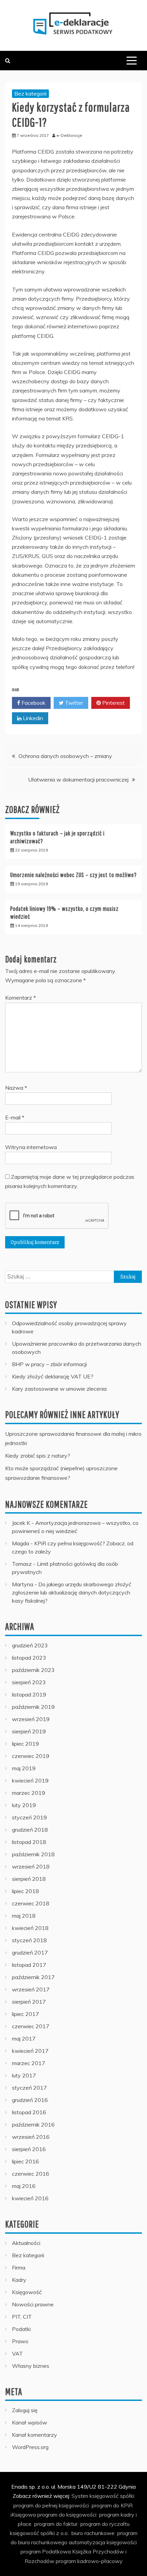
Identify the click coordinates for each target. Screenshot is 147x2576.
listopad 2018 (29, 1842)
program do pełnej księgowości (51, 2505)
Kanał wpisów (30, 2422)
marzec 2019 (29, 1793)
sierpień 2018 (29, 1879)
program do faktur (56, 2524)
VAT (17, 2353)
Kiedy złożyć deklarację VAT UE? (53, 1376)
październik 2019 (33, 1707)
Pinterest (113, 703)
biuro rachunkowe (93, 2533)
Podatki (21, 2329)
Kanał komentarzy (35, 2435)
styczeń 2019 (29, 1817)
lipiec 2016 (25, 2161)
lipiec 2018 (25, 1891)
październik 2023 (33, 1670)
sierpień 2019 (29, 1731)
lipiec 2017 (25, 2014)
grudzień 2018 (30, 1830)
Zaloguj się (25, 2410)
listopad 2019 (29, 1694)
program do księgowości (67, 2515)
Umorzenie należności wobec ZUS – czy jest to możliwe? (73, 875)
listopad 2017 (29, 1965)
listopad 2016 (29, 2112)
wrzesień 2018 (31, 1866)
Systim (80, 2496)
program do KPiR (112, 2505)
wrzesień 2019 (31, 1719)
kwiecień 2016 (30, 2198)
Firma (19, 2267)
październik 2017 (33, 1977)
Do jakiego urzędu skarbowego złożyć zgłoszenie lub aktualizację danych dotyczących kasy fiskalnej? (72, 1592)
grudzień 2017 (30, 1952)
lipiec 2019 (25, 1744)
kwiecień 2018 (30, 1928)
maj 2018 (24, 1916)
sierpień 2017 (29, 2002)
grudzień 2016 (30, 2100)
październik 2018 (33, 1854)
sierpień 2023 (29, 1682)
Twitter (73, 703)
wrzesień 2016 (31, 2137)
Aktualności (26, 2243)
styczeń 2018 (29, 1940)
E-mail (15, 1117)
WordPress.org (30, 2447)
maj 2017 (24, 2038)
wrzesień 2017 (31, 1989)
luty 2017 (24, 2075)
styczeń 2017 (29, 2088)
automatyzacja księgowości (103, 2542)
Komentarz (21, 998)
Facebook (33, 703)
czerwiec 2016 (31, 2174)
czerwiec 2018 (31, 1903)
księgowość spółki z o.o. (39, 2533)
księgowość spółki (112, 2496)
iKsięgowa (23, 2515)
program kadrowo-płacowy (89, 2561)
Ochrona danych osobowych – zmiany (65, 756)
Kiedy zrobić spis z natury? (38, 1456)
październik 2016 (33, 2124)
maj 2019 (24, 1768)
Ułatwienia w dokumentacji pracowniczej (78, 779)
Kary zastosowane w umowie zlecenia (59, 1389)
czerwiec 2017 (31, 2026)
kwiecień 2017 (30, 2051)
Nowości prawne (33, 2304)
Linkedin (32, 718)
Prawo (20, 2341)
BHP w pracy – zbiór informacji (49, 1364)
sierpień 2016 (29, 2149)
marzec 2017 (29, 2063)
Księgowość (27, 2292)
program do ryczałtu (105, 2524)
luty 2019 (24, 1805)
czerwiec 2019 (31, 1756)
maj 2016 (24, 2186)
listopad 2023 (29, 1658)
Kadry (19, 2280)
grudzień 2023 (30, 1645)
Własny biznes (31, 2366)
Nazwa (16, 1088)
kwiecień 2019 (30, 1780)
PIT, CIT (22, 2317)
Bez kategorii (30, 94)
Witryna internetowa (31, 1147)
